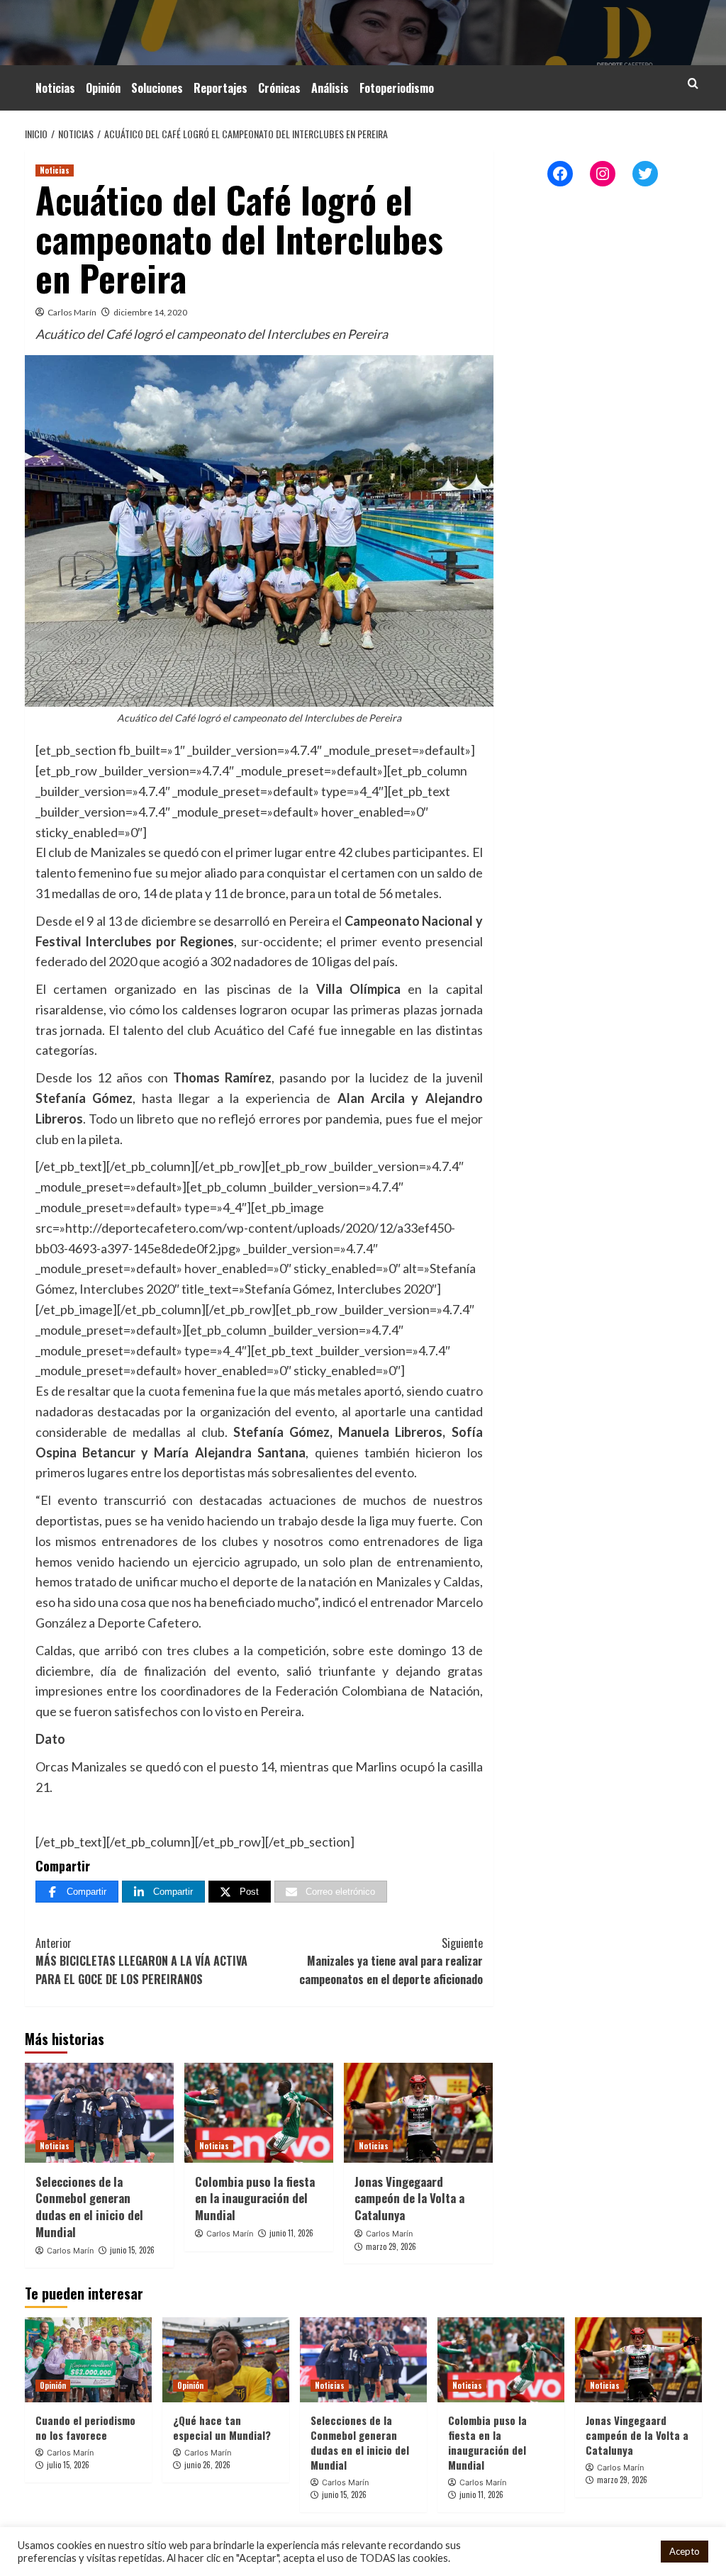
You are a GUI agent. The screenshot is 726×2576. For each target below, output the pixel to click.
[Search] (693, 83)
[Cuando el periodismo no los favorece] (88, 2359)
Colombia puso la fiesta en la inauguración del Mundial (255, 2199)
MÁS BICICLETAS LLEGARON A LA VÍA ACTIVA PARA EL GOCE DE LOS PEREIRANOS (141, 1961)
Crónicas (279, 88)
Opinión (103, 88)
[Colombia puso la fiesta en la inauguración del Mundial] (259, 2112)
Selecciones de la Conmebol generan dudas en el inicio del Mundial (89, 2207)
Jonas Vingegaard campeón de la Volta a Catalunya (409, 2199)
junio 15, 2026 (132, 2250)
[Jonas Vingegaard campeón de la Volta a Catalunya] (418, 2112)
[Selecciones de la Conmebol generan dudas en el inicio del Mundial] (99, 2112)
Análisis (330, 88)
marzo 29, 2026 (391, 2246)
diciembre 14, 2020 (150, 312)
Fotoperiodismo (397, 88)
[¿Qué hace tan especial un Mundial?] (226, 2359)
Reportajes (220, 88)
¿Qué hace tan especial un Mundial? (222, 2427)
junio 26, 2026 (207, 2465)
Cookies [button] (631, 2552)
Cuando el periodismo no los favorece (85, 2427)
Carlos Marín (72, 312)
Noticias (55, 88)
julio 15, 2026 (68, 2465)
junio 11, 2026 (291, 2233)
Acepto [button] (685, 2551)
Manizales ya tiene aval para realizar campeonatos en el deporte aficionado (391, 1961)
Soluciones (157, 88)
